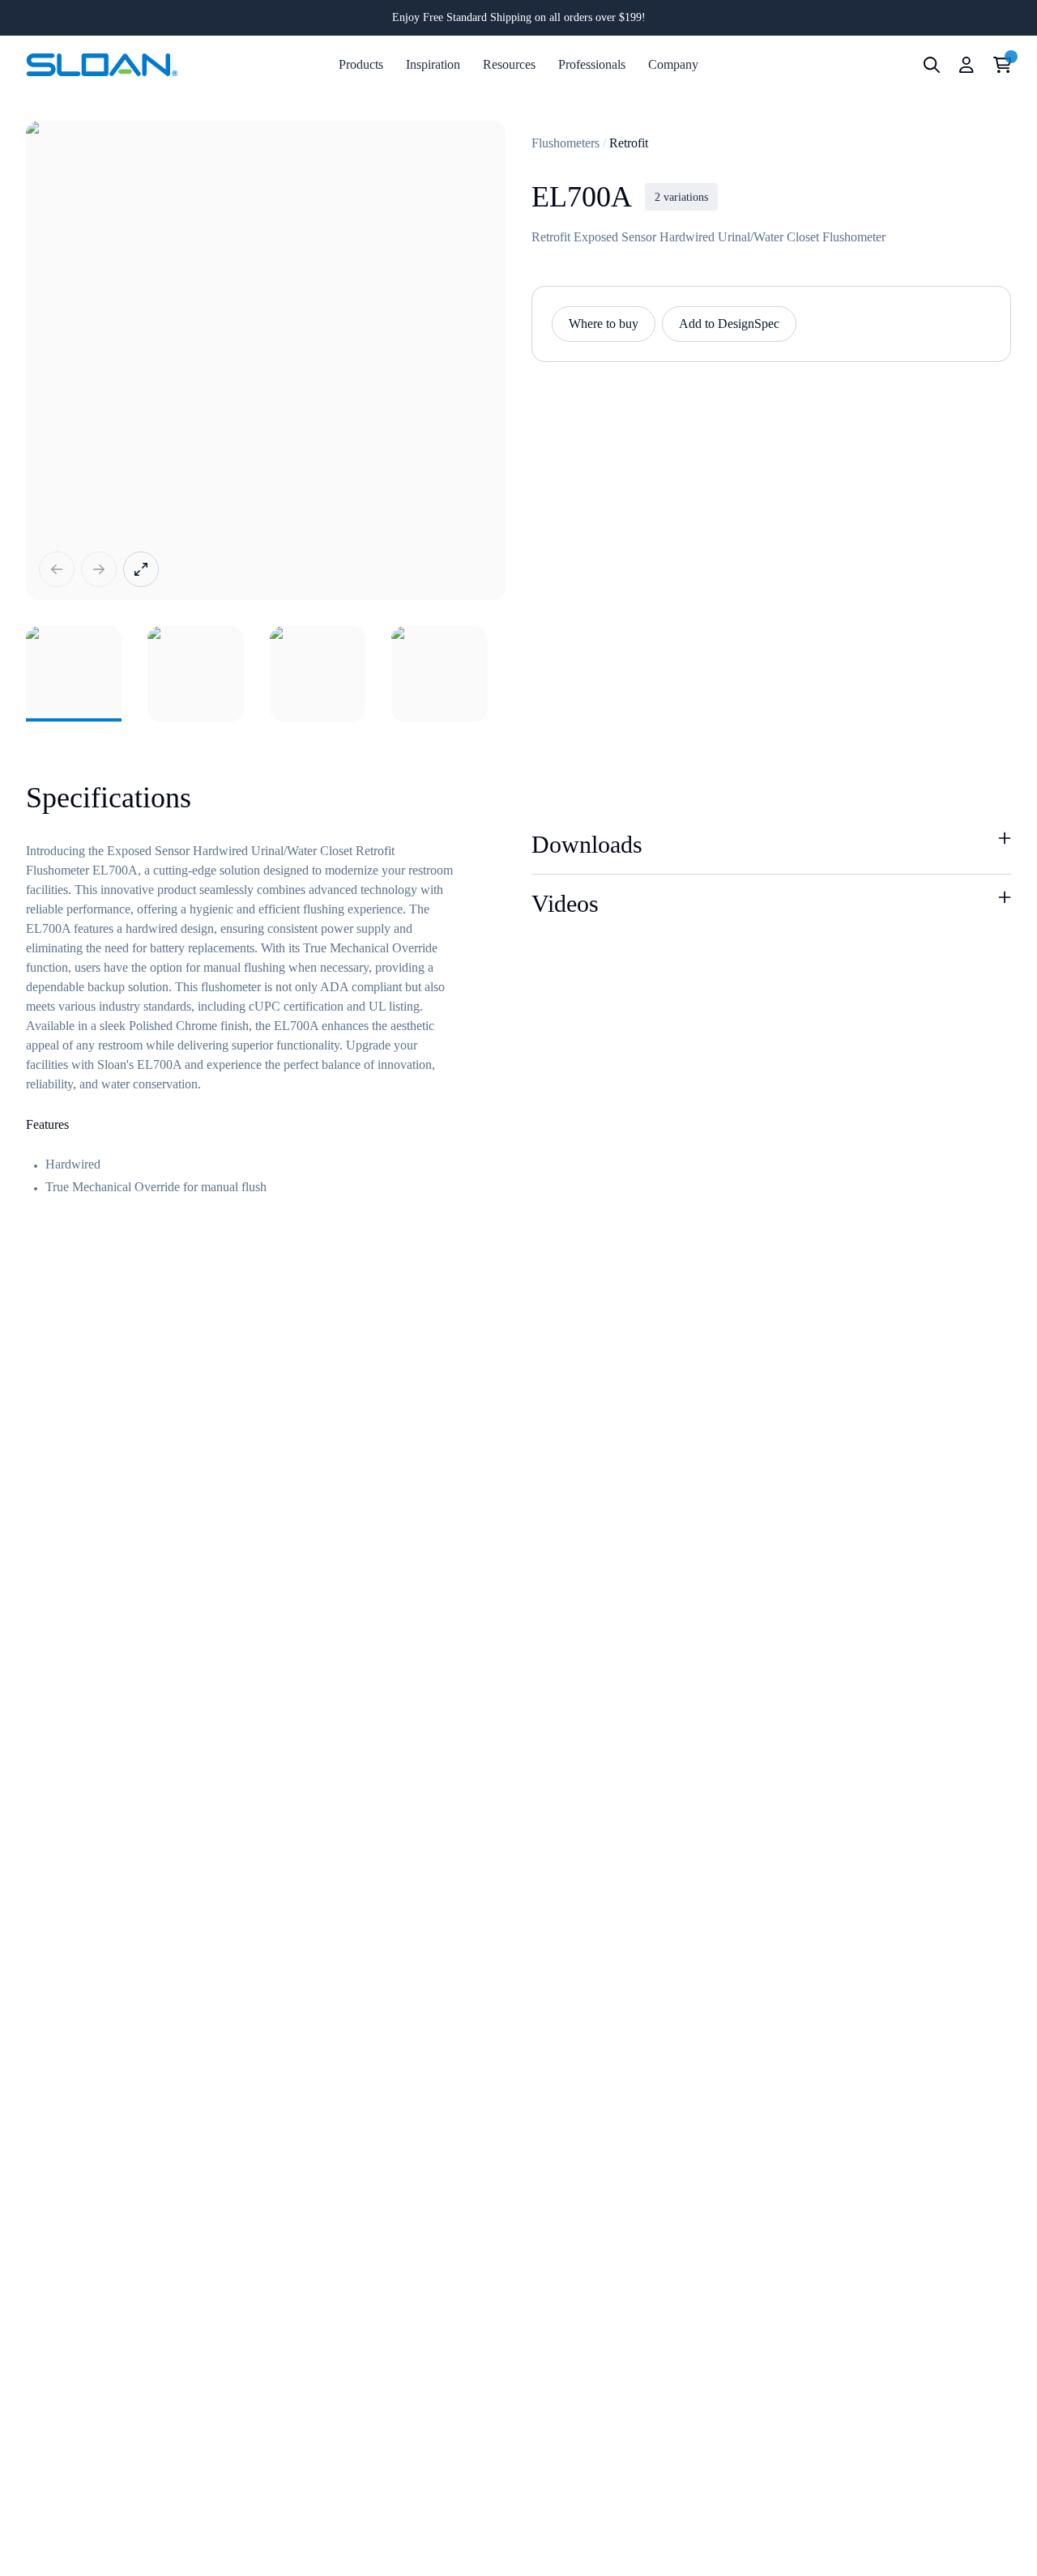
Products (361, 64)
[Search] (932, 65)
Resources (509, 64)
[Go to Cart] (1003, 65)
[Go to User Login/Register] (967, 65)
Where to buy (604, 324)
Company (673, 64)
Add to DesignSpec (729, 324)
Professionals (592, 64)
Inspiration (433, 64)
